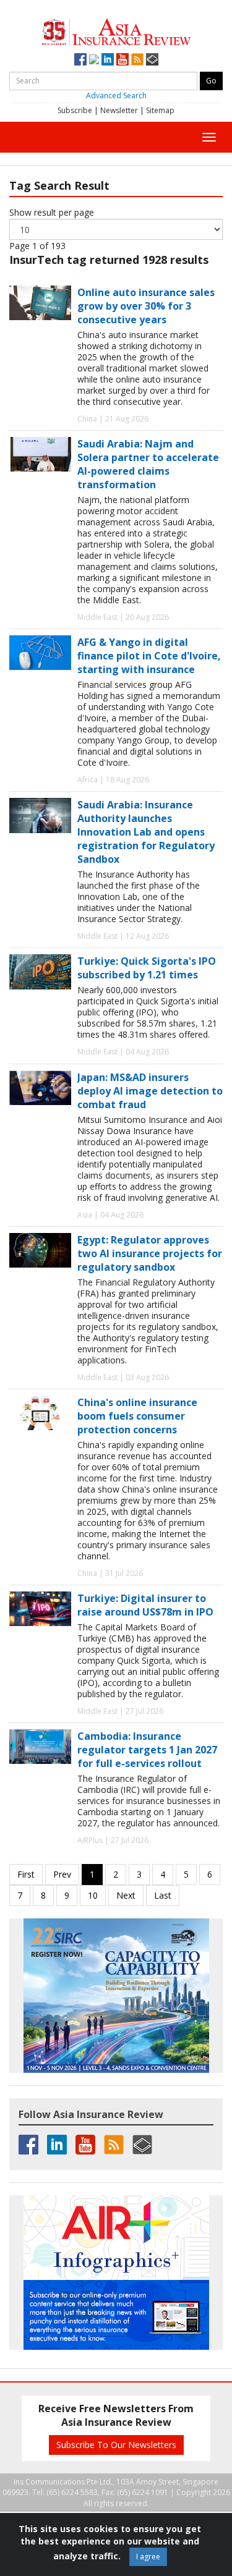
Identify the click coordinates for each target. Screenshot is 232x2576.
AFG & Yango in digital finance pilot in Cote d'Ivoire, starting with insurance (149, 656)
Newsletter (119, 110)
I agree (148, 2557)
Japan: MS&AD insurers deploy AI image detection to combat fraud (150, 1091)
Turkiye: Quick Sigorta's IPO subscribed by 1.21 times (147, 968)
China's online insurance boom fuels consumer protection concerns (137, 1416)
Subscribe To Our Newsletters (116, 2445)
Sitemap (160, 110)
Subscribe (75, 110)
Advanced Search (116, 95)
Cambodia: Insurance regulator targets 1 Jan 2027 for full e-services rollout (147, 1750)
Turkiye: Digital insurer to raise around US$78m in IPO (145, 1605)
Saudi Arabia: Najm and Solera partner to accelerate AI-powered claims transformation (148, 464)
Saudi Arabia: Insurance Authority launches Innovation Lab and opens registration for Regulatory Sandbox (146, 832)
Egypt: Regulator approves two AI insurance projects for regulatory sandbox (150, 1253)
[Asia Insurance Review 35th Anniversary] (116, 31)
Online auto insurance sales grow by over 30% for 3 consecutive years (146, 306)
